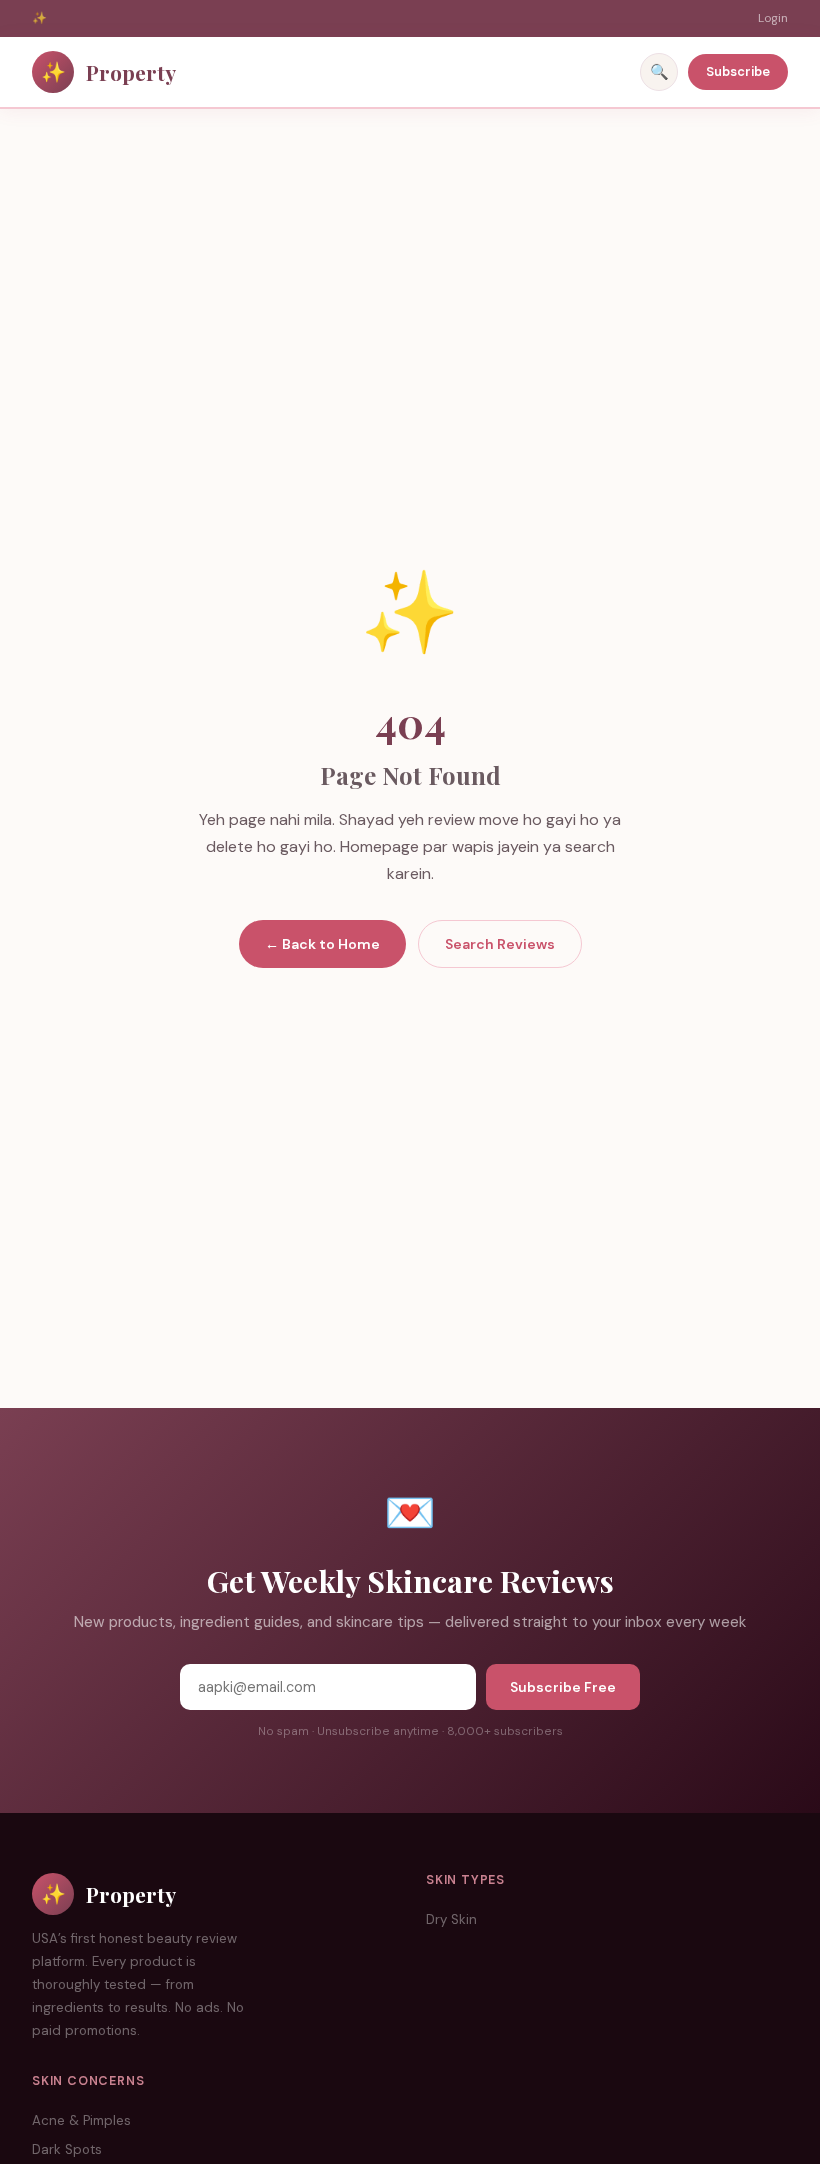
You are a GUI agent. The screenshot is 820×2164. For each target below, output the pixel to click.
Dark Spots (67, 2149)
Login (773, 18)
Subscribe (738, 71)
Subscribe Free (563, 1687)
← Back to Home (322, 944)
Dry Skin (451, 1919)
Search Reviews (500, 944)
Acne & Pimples (81, 2120)
